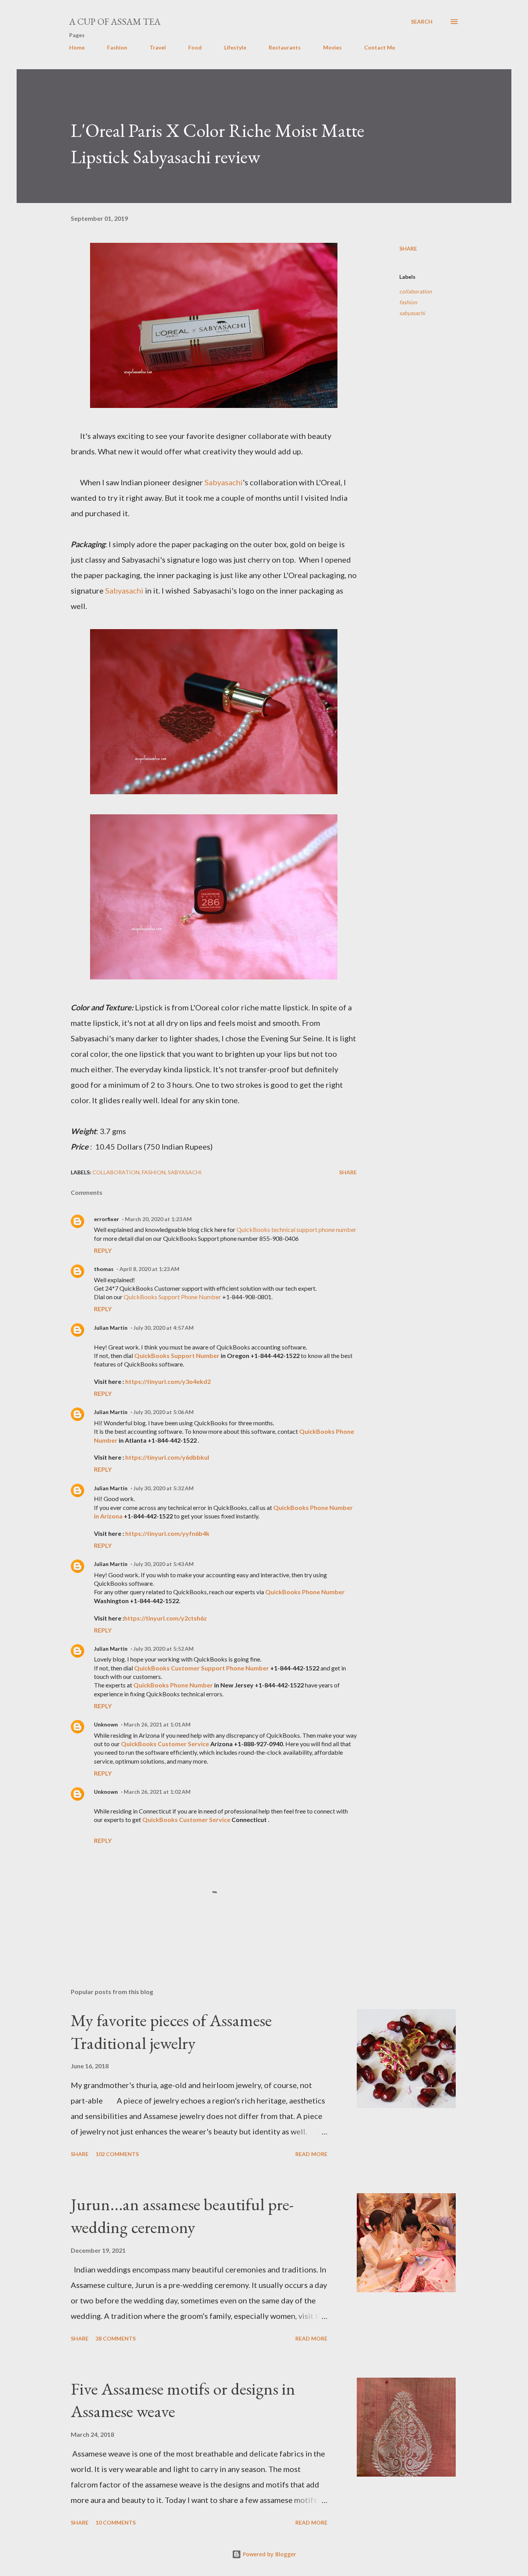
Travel (158, 47)
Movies (332, 47)
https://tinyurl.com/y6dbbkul (167, 1457)
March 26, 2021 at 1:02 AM (157, 1792)
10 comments (116, 2522)
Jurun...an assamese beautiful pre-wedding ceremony (182, 2216)
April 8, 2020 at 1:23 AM (149, 1269)
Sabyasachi (224, 482)
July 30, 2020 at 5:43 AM (164, 1564)
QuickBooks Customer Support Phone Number (202, 1668)
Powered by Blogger (269, 2554)
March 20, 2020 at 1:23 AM (158, 1219)
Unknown (106, 1724)
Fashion (117, 47)
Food (195, 47)
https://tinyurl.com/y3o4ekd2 (168, 1381)
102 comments (117, 2154)
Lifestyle (235, 47)
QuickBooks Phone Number (305, 1592)
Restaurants (285, 47)
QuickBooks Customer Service (165, 1744)
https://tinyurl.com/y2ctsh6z (165, 1618)
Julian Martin (111, 1328)
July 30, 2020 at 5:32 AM (164, 1488)
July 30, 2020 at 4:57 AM (164, 1328)
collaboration (416, 291)
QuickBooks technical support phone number (296, 1229)
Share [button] (408, 248)
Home (77, 47)
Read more (311, 2154)
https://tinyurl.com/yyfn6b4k (167, 1533)
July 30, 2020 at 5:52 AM (164, 1649)
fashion (408, 302)
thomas (104, 1269)
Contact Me (380, 47)
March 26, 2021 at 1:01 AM (157, 1724)
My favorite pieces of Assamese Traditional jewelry (171, 2032)
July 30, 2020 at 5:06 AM (164, 1412)
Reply (103, 1250)
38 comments (116, 2338)
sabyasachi (412, 313)
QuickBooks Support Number (177, 1355)
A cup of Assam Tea (115, 21)
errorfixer (106, 1219)
